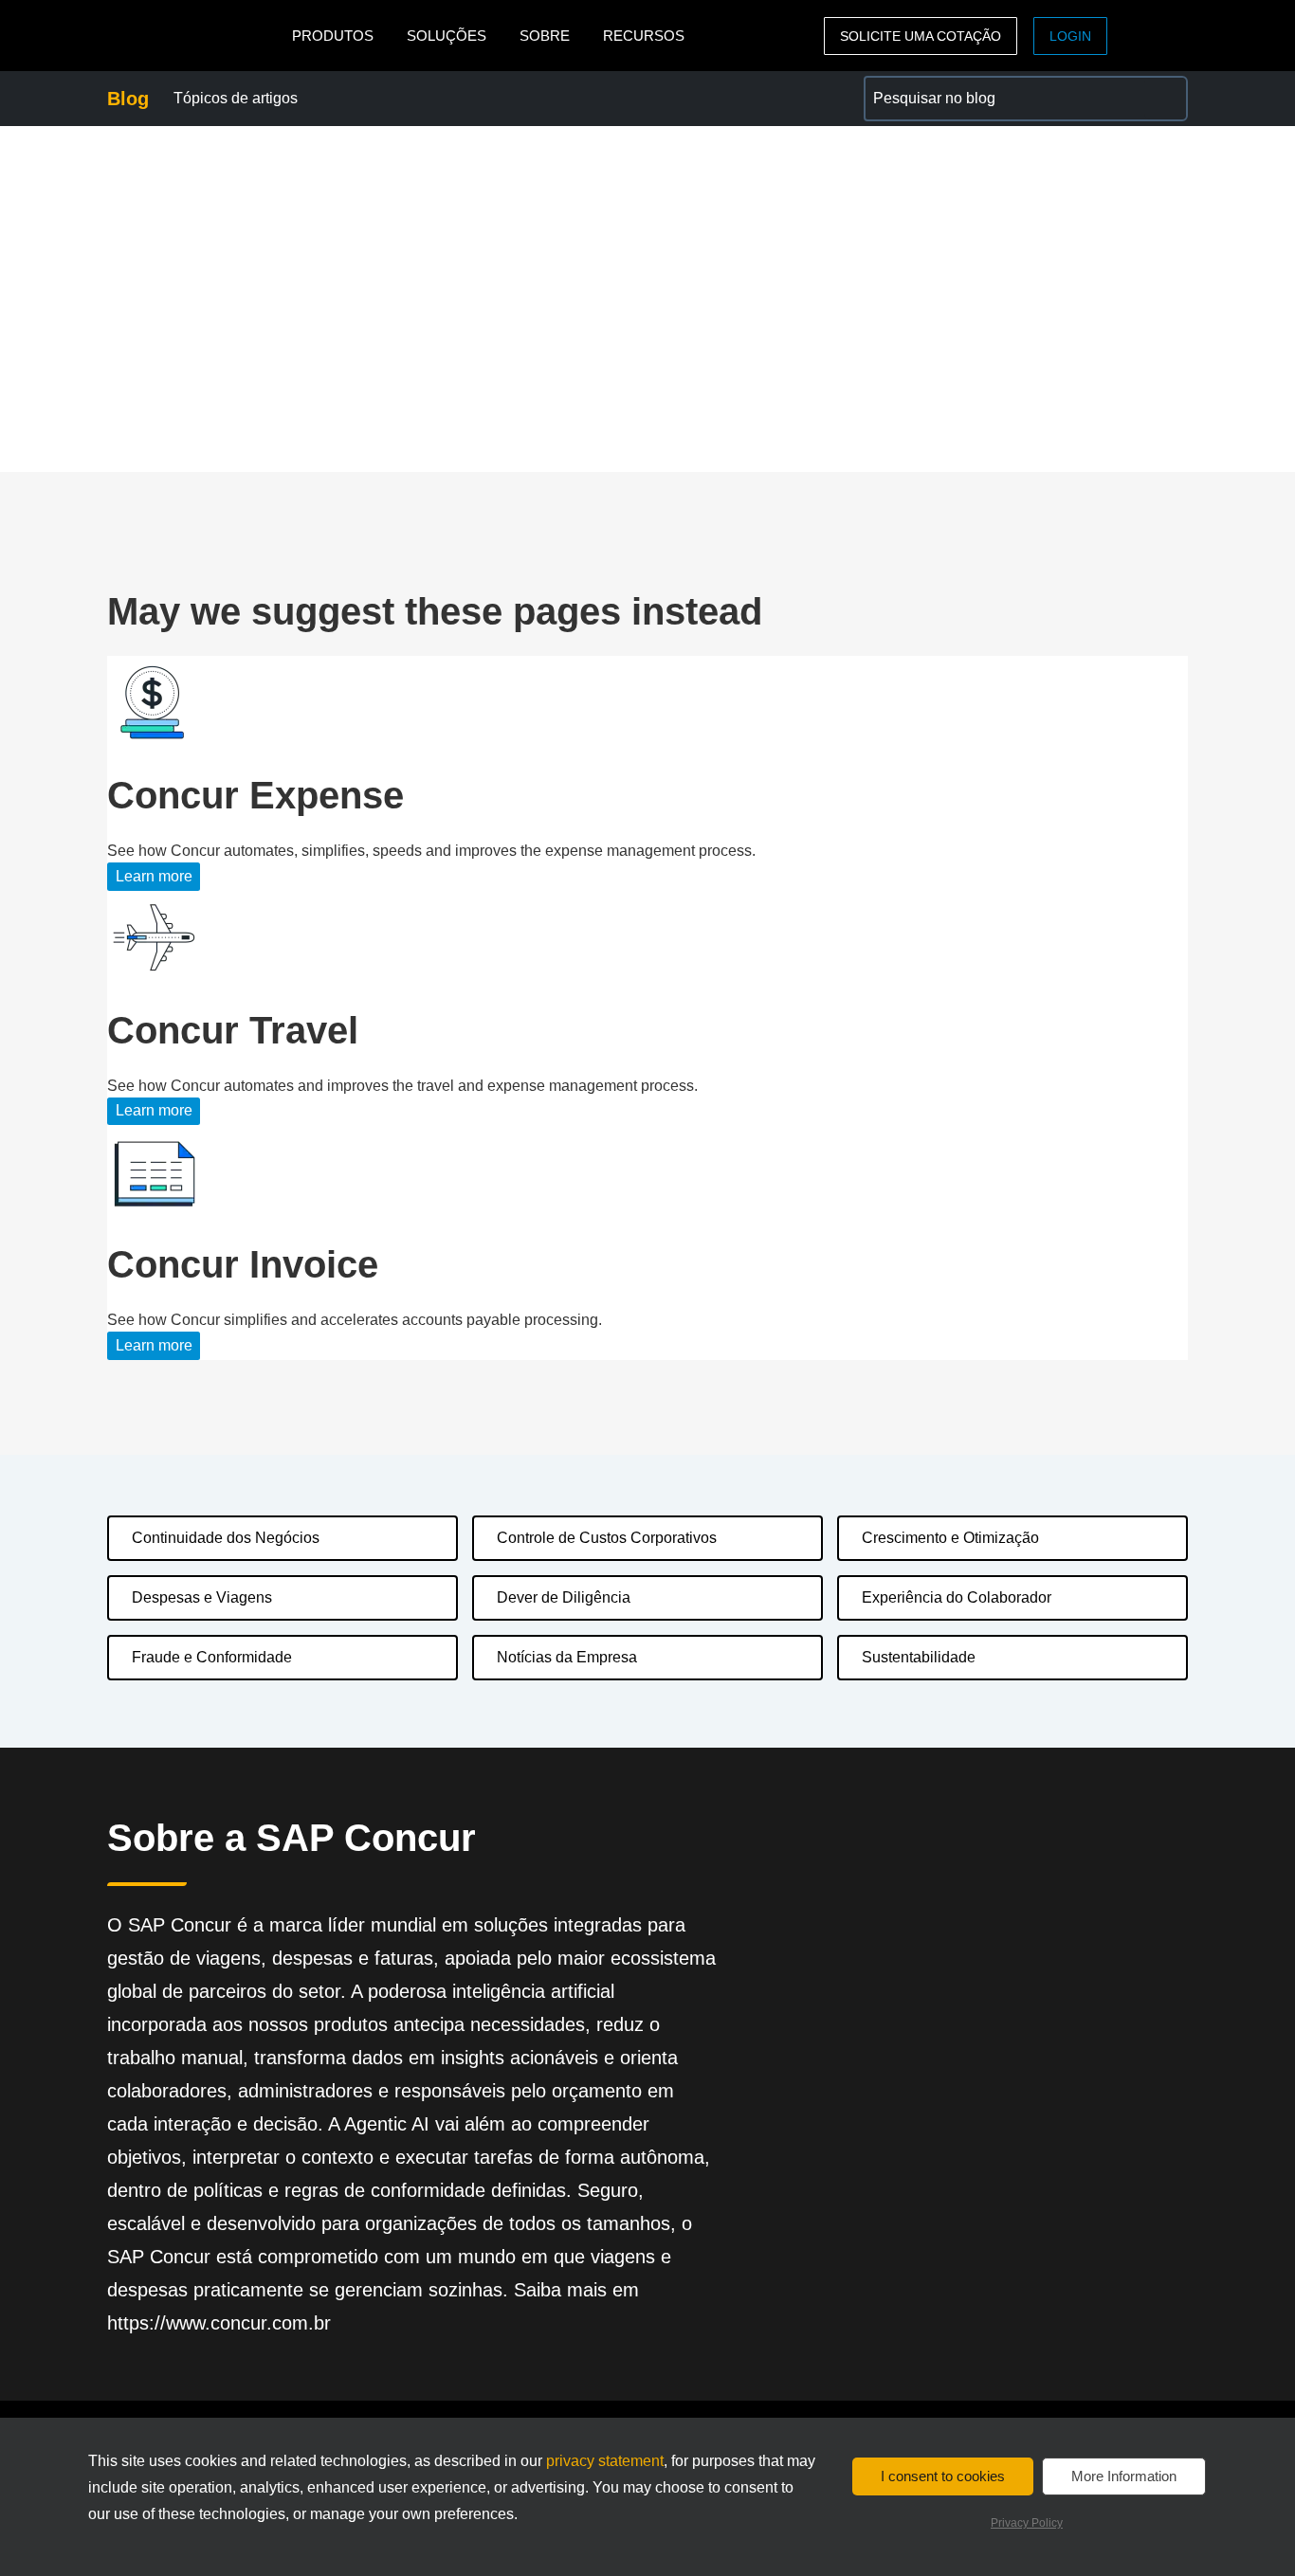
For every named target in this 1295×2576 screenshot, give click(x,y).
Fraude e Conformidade (212, 1657)
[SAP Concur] (195, 36)
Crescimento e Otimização (950, 1538)
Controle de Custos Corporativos (607, 1538)
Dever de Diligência (564, 1597)
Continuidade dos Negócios (226, 1538)
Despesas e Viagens (202, 1597)
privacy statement (605, 2461)
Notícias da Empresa (567, 1657)
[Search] (1165, 99)
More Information (1124, 2476)
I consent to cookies (943, 2476)
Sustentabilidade (919, 1657)
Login (1070, 36)
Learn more (154, 876)
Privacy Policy (1027, 2523)
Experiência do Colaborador (957, 1597)
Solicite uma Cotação (921, 36)
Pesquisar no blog (925, 87)
